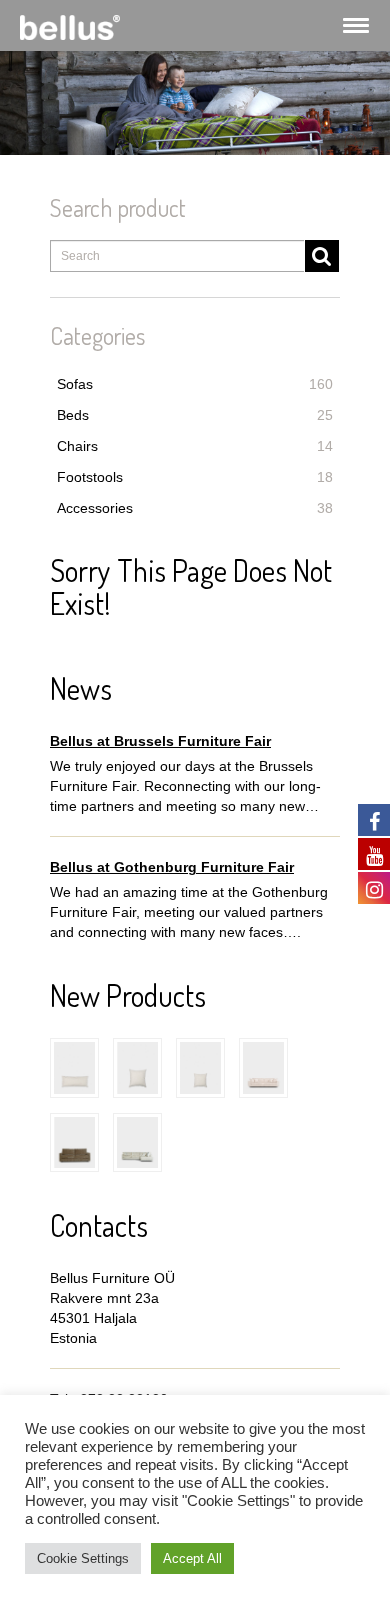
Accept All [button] (192, 1558)
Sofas (195, 384)
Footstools (195, 477)
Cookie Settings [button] (83, 1558)
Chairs (195, 446)
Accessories (195, 508)
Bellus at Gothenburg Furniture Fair (172, 867)
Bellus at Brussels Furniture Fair (160, 741)
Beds (195, 415)
